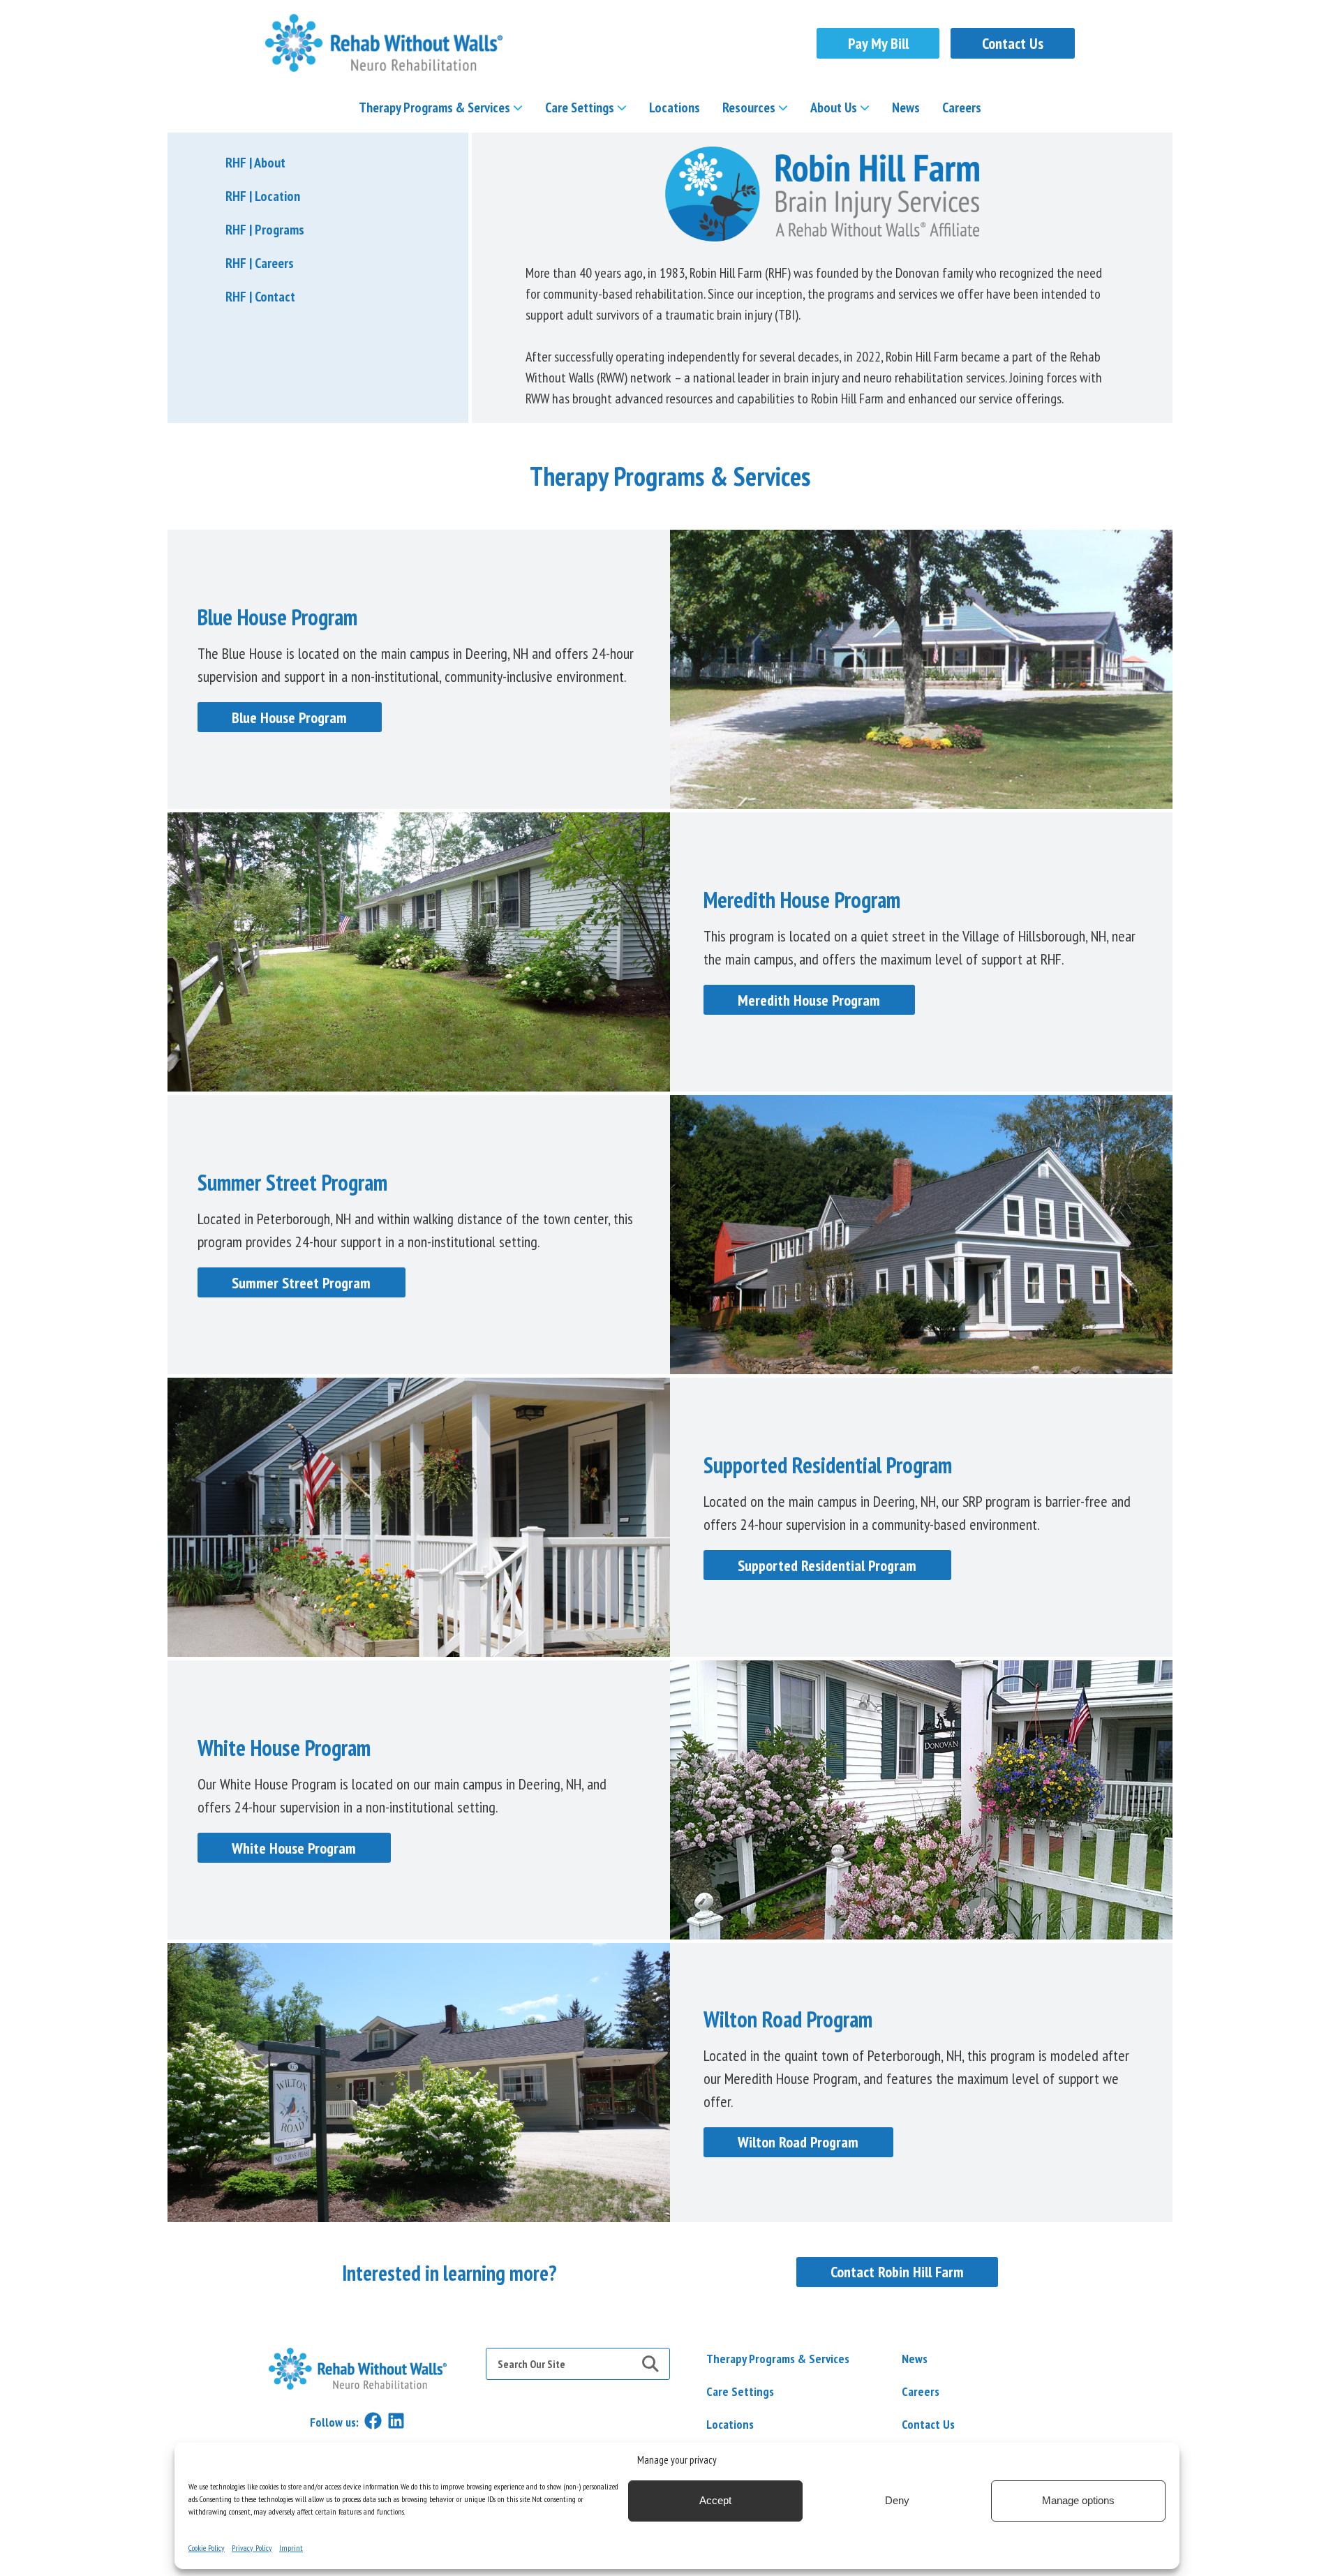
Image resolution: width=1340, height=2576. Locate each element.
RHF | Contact (260, 297)
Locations (675, 107)
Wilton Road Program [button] (798, 2142)
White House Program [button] (294, 1848)
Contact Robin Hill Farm (897, 2272)
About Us (834, 107)
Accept (715, 2501)
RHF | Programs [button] (265, 230)
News (906, 107)
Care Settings (580, 107)
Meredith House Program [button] (809, 1000)
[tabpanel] (670, 2273)
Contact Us (1013, 43)
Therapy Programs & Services (434, 107)
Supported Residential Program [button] (827, 1565)
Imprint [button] (291, 2548)
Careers (962, 107)
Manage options (1078, 2501)
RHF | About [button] (255, 163)
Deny (897, 2501)
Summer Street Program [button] (301, 1283)
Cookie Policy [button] (207, 2548)
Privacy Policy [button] (252, 2548)
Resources (749, 107)
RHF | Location (263, 196)
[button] (384, 43)
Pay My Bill (878, 43)
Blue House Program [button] (289, 717)
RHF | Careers (260, 263)
